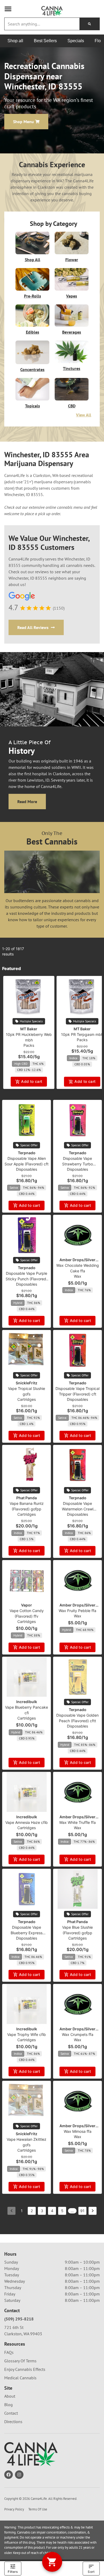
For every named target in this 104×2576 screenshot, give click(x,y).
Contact (11, 2413)
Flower (72, 260)
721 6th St (14, 2327)
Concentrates (32, 369)
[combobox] (42, 24)
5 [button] (62, 2211)
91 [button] (82, 2211)
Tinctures (72, 368)
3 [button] (42, 2211)
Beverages (72, 332)
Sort (91, 2572)
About (10, 2396)
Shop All (33, 260)
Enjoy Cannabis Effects (25, 2369)
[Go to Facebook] (9, 2475)
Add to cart (32, 1081)
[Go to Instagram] (19, 2475)
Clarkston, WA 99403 (23, 2334)
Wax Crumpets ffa (78, 2034)
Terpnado (27, 1153)
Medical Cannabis (20, 2378)
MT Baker (29, 1029)
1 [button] (22, 2211)
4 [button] (52, 2211)
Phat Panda (27, 1498)
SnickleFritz (27, 1383)
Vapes (72, 296)
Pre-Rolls (33, 296)
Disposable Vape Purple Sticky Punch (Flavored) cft (27, 1279)
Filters (13, 2572)
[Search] (89, 24)
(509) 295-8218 (19, 2319)
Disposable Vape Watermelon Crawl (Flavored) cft (78, 1509)
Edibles (33, 332)
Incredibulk (27, 1702)
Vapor (27, 1605)
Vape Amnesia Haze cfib (27, 1822)
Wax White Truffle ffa (77, 1822)
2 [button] (32, 2211)
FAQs (9, 2352)
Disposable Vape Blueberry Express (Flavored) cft (27, 1933)
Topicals (33, 406)
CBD (72, 406)
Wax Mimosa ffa (78, 2131)
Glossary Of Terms (20, 2361)
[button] (8, 9)
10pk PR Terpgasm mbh (82, 1034)
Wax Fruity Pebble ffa (77, 1611)
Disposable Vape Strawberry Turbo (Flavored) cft (77, 1164)
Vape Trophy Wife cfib (27, 2034)
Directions (13, 2422)
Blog (9, 2405)
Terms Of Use (38, 2509)
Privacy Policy (14, 2509)
